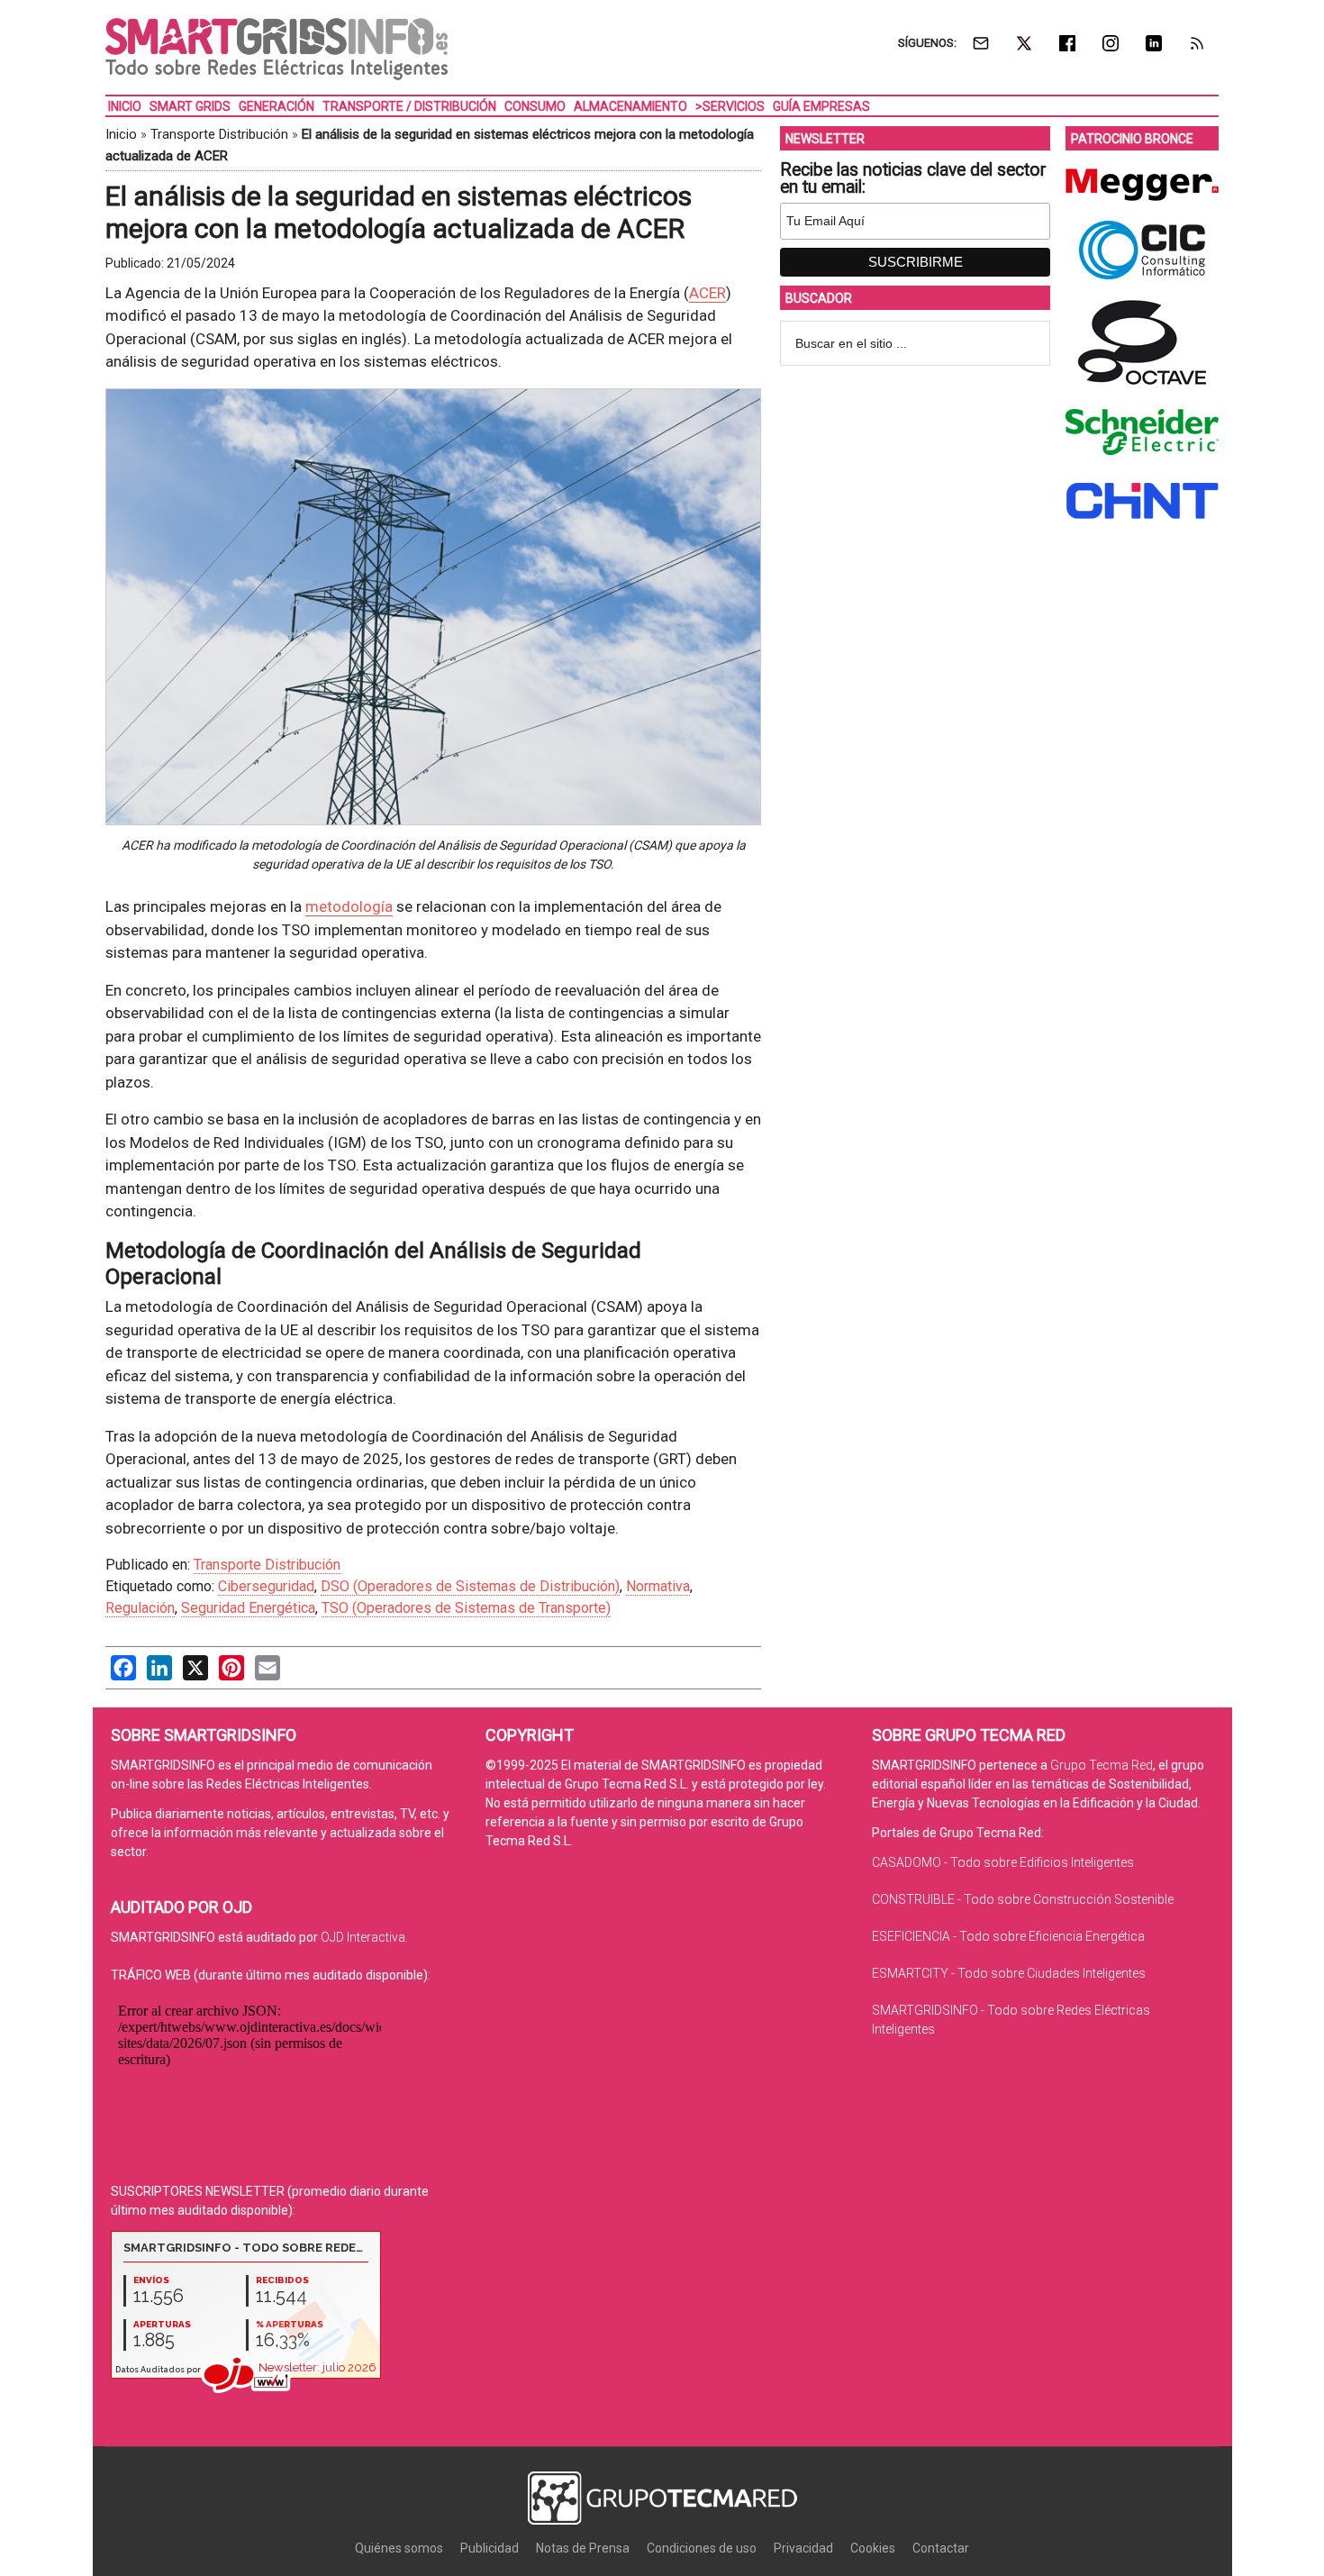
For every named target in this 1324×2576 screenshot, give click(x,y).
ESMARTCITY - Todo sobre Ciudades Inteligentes (1009, 1973)
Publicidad (490, 2548)
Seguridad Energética (248, 1608)
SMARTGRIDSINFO (277, 50)
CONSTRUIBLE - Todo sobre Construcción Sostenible (1023, 1899)
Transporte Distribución (219, 134)
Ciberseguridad (266, 1586)
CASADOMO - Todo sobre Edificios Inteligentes (1003, 1862)
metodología (349, 906)
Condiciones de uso (702, 2548)
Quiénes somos (399, 2548)
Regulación (140, 1608)
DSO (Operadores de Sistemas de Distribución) (470, 1586)
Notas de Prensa (583, 2548)
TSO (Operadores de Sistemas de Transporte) (466, 1608)
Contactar (941, 2548)
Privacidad (803, 2548)
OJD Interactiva (363, 1937)
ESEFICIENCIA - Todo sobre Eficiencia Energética (1008, 1936)
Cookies (873, 2548)
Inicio (121, 134)
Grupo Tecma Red (1102, 1765)
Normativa (658, 1586)
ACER (707, 293)
